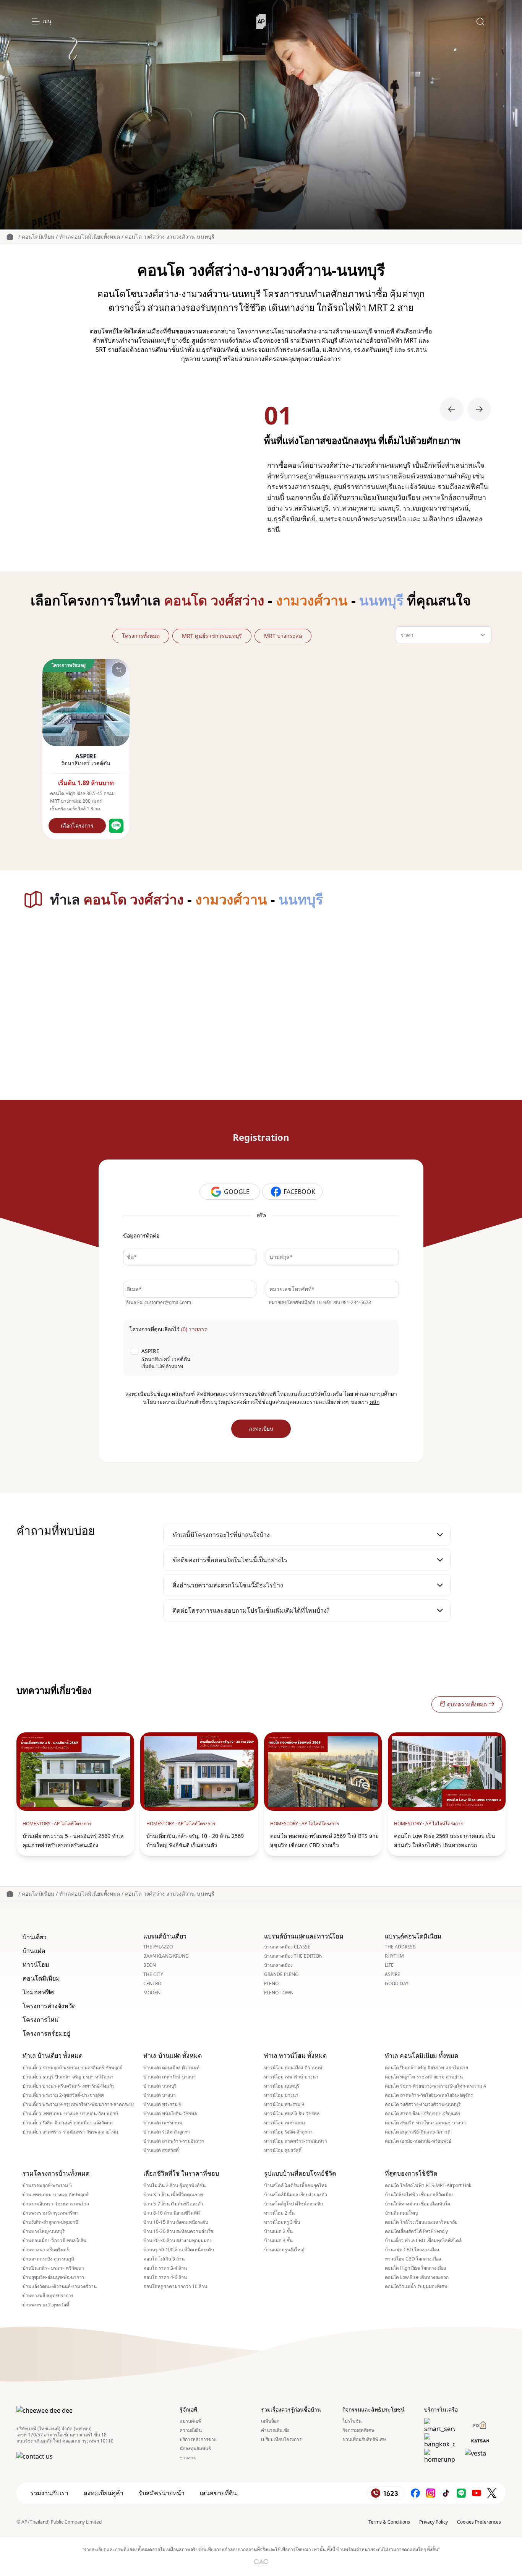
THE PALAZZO (158, 1947)
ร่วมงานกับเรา (49, 2493)
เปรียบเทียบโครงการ (281, 2439)
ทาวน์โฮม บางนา (281, 2095)
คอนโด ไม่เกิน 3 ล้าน (164, 2259)
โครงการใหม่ (41, 2020)
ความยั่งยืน (191, 2430)
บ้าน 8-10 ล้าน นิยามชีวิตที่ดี (172, 2213)
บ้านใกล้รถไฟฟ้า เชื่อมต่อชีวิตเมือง (419, 2195)
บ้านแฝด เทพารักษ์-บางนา (169, 2077)
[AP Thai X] (492, 2493)
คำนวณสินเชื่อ (275, 2430)
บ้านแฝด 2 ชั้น (278, 2231)
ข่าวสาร (188, 2458)
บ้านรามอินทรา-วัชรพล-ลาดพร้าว (56, 2204)
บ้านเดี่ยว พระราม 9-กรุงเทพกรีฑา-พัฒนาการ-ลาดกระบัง (79, 2104)
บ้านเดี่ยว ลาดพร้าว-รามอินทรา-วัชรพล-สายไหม (70, 2132)
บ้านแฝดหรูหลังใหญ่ (284, 2250)
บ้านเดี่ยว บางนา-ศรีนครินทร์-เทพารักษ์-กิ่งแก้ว (69, 2086)
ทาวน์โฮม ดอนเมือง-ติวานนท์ (293, 2068)
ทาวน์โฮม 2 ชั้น (279, 2213)
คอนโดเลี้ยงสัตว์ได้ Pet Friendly (416, 2231)
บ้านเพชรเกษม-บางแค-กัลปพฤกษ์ (56, 2195)
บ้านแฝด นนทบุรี (160, 2086)
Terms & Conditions (389, 2522)
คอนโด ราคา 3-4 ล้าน (165, 2268)
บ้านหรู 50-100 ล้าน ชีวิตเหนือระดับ (179, 2250)
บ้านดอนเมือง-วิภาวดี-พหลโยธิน (54, 2241)
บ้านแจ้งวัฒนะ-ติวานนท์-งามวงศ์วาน (60, 2287)
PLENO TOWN (279, 1993)
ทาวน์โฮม (36, 1965)
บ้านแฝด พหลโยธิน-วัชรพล (170, 2114)
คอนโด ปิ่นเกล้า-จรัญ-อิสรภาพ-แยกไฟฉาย (426, 2068)
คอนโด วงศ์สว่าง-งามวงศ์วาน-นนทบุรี (170, 237)
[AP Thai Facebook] (415, 2493)
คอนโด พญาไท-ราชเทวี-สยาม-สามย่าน (424, 2077)
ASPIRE (392, 1974)
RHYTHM (394, 1956)
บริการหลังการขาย (198, 2439)
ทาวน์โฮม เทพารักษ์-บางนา (291, 2077)
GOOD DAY (397, 1984)
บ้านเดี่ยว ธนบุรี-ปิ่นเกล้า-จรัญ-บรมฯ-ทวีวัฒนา (68, 2077)
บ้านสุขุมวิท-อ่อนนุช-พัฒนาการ (53, 2277)
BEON (150, 1965)
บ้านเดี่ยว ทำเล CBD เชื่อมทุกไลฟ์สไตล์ (423, 2241)
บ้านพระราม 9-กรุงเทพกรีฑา (51, 2213)
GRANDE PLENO (281, 1974)
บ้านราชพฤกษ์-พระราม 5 (47, 2186)
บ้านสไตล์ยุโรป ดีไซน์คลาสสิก (293, 2204)
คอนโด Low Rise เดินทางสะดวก (417, 2277)
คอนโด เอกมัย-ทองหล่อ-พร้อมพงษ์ (418, 2141)
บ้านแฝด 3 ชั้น (278, 2241)
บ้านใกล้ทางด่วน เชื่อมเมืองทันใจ (417, 2204)
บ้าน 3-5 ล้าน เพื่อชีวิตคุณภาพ (173, 2195)
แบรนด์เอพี (190, 2421)
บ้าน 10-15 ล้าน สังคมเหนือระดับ (176, 2222)
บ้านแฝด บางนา (160, 2095)
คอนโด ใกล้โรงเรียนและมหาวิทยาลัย (421, 2222)
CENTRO (152, 1984)
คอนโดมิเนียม (38, 237)
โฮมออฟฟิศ (38, 1992)
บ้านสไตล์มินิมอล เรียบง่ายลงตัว (296, 2195)
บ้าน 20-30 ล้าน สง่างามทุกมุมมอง (178, 2241)
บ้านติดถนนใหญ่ (401, 2213)
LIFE (389, 1965)
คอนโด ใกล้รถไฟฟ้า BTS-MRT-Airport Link (428, 2186)
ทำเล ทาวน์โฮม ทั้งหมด (295, 2056)
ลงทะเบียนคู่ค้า (104, 2493)
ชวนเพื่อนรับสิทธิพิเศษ (364, 2439)
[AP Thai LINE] (461, 2493)
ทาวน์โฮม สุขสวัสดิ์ (283, 2150)
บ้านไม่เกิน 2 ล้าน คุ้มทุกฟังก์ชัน (174, 2186)
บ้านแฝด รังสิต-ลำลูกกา (167, 2132)
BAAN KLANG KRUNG (166, 1956)
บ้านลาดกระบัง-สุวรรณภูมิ (48, 2259)
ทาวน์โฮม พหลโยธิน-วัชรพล (292, 2114)
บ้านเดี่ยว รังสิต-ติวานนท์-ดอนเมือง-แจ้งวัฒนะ (68, 2123)
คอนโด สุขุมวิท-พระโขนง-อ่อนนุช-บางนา (425, 2123)
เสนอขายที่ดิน (218, 2493)
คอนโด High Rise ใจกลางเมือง (415, 2268)
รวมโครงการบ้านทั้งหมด (56, 2173)
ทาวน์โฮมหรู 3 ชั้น (282, 2222)
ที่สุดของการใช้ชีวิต (411, 2173)
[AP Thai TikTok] (446, 2493)
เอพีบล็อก (270, 2421)
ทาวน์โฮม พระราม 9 (284, 2104)
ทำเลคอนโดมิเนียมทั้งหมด (90, 237)
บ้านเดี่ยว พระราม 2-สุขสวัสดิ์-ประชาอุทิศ (63, 2095)
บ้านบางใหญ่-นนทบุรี (44, 2231)
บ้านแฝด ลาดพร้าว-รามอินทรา (174, 2141)
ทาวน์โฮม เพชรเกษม (285, 2123)
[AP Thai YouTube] (477, 2493)
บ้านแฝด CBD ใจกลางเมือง (412, 2250)
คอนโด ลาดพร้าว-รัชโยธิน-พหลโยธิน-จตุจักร (429, 2095)
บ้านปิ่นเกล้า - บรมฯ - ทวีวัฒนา (53, 2268)
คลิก (374, 1402)
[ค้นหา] (480, 21)
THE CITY (153, 1974)
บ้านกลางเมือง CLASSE (287, 1947)
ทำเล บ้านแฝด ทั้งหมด (173, 2056)
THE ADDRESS (400, 1947)
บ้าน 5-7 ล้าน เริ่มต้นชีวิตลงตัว (173, 2204)
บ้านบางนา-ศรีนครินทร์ (46, 2250)
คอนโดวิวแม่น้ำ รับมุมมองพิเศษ (416, 2287)
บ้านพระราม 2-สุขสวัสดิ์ (46, 2305)
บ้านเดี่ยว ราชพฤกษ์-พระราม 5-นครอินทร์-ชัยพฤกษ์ (73, 2068)
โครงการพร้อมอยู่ (46, 2033)
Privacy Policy (434, 2522)
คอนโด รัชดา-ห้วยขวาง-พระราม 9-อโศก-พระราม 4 (435, 2086)
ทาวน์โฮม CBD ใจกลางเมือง (413, 2259)
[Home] (261, 21)
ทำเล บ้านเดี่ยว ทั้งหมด (53, 2056)
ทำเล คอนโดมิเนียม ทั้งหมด (421, 2056)
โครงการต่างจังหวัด (49, 2006)
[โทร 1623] (385, 2493)
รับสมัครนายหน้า (162, 2493)
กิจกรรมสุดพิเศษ (358, 2430)
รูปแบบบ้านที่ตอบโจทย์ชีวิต (300, 2173)
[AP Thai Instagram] (431, 2493)
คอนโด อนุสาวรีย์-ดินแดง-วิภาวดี (418, 2132)
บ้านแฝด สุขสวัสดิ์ (161, 2150)
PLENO (271, 1984)
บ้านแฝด (34, 1951)
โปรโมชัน (352, 2421)
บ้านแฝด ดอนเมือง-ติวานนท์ (171, 2068)
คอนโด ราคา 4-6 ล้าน (165, 2277)
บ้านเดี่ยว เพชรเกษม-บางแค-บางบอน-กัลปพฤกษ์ (70, 2114)
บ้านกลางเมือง (278, 1965)
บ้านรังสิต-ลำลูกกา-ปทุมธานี (50, 2222)
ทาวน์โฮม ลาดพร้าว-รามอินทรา (296, 2141)
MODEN (152, 1993)
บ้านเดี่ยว (35, 1937)
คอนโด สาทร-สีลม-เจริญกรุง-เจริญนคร (422, 2114)
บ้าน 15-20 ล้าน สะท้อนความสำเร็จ (178, 2231)
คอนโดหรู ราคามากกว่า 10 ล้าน (175, 2287)
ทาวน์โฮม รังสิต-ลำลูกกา (288, 2132)
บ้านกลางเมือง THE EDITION (293, 1956)
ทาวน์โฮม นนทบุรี (282, 2086)
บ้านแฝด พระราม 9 (162, 2104)
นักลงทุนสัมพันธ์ (195, 2449)
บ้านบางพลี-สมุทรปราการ (48, 2296)
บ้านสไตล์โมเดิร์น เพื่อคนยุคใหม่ (296, 2186)
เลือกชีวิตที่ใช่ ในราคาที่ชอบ (181, 2173)
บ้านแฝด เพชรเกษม (163, 2123)
